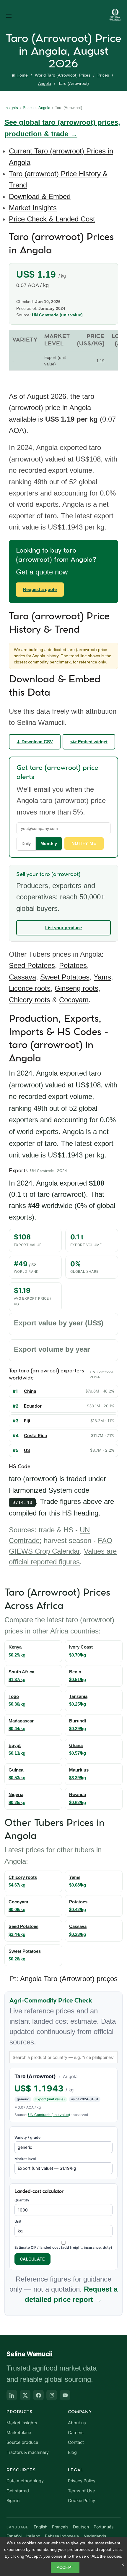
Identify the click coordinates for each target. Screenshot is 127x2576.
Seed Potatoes (32, 965)
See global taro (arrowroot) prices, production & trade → (62, 128)
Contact (76, 2442)
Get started (18, 2491)
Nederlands (95, 2536)
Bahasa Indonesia (62, 2536)
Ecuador (33, 1406)
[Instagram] (52, 2395)
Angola (45, 83)
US (27, 1450)
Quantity (22, 2200)
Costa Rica (36, 1436)
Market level (25, 2159)
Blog (72, 2452)
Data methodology (25, 2481)
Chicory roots (30, 1000)
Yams (102, 977)
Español (14, 2536)
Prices (103, 75)
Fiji (27, 1421)
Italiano (33, 2536)
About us (77, 2423)
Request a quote (40, 589)
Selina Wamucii (30, 2354)
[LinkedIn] (12, 2395)
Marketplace (19, 2433)
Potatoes (73, 965)
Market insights (22, 2423)
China (30, 1391)
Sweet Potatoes (65, 977)
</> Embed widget (89, 742)
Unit (18, 2221)
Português (104, 2527)
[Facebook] (38, 2395)
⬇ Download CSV (35, 742)
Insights (11, 108)
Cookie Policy (82, 2501)
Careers (76, 2433)
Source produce (22, 2442)
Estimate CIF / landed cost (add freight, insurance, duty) (63, 2247)
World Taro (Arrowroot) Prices (63, 75)
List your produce (63, 928)
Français (60, 2527)
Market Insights (33, 208)
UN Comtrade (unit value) (57, 315)
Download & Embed (40, 196)
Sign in (13, 2501)
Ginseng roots (76, 988)
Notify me (84, 843)
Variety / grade (27, 2137)
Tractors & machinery (28, 2452)
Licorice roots (30, 988)
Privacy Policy (82, 2481)
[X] (25, 2395)
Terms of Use (81, 2491)
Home (22, 75)
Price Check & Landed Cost (52, 219)
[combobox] (63, 2057)
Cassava (22, 977)
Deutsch (81, 2527)
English (40, 2527)
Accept (65, 2567)
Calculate (32, 2259)
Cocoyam (74, 1000)
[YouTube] (65, 2395)
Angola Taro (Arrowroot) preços (69, 1979)
